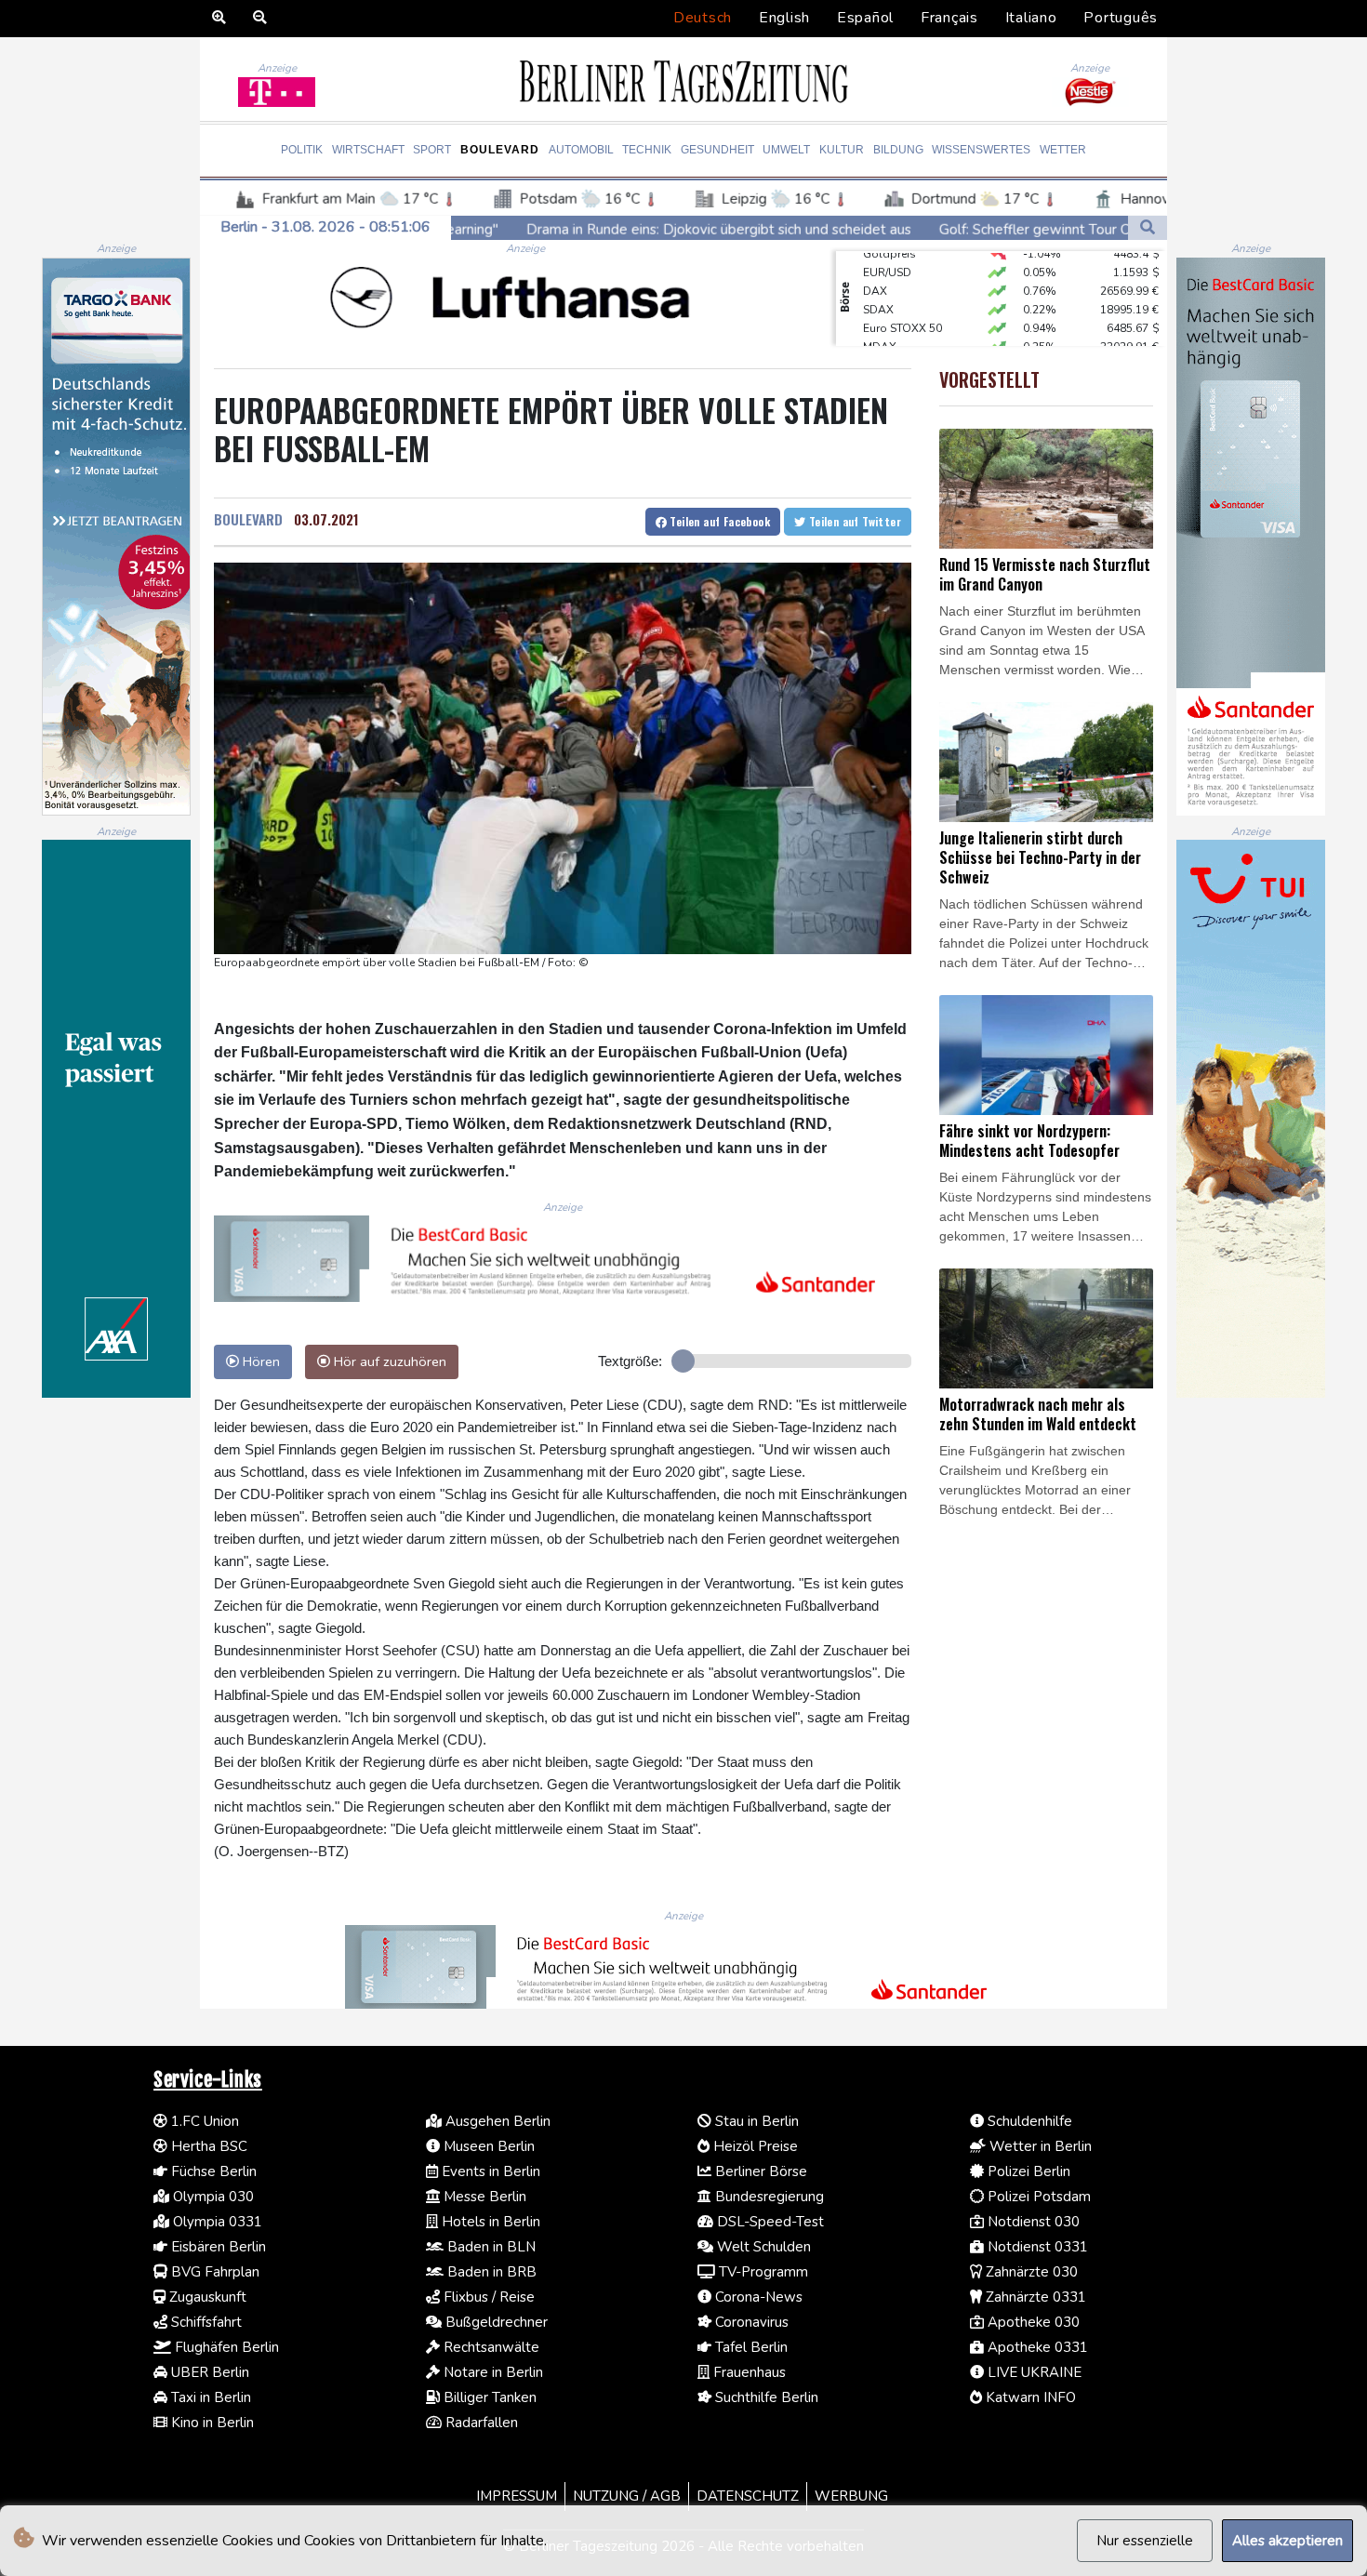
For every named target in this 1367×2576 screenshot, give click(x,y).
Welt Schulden (762, 2247)
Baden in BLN (490, 2247)
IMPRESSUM (517, 2496)
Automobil (581, 150)
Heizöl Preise (754, 2146)
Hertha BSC (207, 2146)
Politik (302, 150)
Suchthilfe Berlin (765, 2397)
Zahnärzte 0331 (1034, 2297)
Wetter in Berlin (1039, 2146)
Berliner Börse (759, 2171)
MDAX (880, 319)
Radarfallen (480, 2423)
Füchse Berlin (212, 2171)
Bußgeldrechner (495, 2322)
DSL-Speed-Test (769, 2222)
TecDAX (883, 338)
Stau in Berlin (755, 2121)
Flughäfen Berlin (225, 2347)
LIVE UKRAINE (1033, 2372)
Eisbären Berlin (217, 2247)
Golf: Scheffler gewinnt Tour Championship (910, 230)
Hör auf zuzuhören (388, 1361)
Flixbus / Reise (487, 2297)
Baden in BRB (490, 2272)
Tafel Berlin (750, 2347)
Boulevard (500, 150)
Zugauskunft (206, 2297)
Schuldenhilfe (1028, 2121)
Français (949, 18)
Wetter (1063, 150)
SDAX (878, 282)
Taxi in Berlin (209, 2397)
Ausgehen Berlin (496, 2121)
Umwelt (786, 150)
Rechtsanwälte (490, 2347)
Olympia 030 (212, 2197)
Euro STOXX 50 (902, 300)
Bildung (898, 150)
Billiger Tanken (488, 2397)
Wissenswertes (981, 150)
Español (865, 18)
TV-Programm (762, 2272)
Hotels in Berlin (489, 2222)
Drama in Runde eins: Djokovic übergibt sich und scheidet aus (555, 230)
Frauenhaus (748, 2372)
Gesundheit (717, 150)
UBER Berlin (208, 2372)
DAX (875, 263)
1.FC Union (203, 2121)
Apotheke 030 (1032, 2322)
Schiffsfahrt (205, 2322)
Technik (647, 150)
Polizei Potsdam (1037, 2197)
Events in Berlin (489, 2171)
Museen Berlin (487, 2146)
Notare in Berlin (491, 2372)
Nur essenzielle (1145, 2541)
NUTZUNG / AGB (627, 2496)
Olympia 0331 (216, 2222)
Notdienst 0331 (1036, 2247)
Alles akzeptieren (1287, 2541)
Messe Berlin (483, 2197)
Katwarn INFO (1029, 2397)
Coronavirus (750, 2322)
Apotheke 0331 (1036, 2347)
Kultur (842, 150)
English (784, 18)
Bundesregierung (768, 2197)
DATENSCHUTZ (748, 2496)
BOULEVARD (248, 519)
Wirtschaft (368, 150)
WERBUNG (851, 2496)
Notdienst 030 (1032, 2222)
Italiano (1031, 18)
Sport (432, 150)
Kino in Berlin (211, 2423)
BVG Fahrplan (213, 2272)
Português (1121, 18)
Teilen (718, 521)
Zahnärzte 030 (1030, 2272)
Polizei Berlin (1027, 2171)
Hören (259, 1361)
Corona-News (757, 2297)
